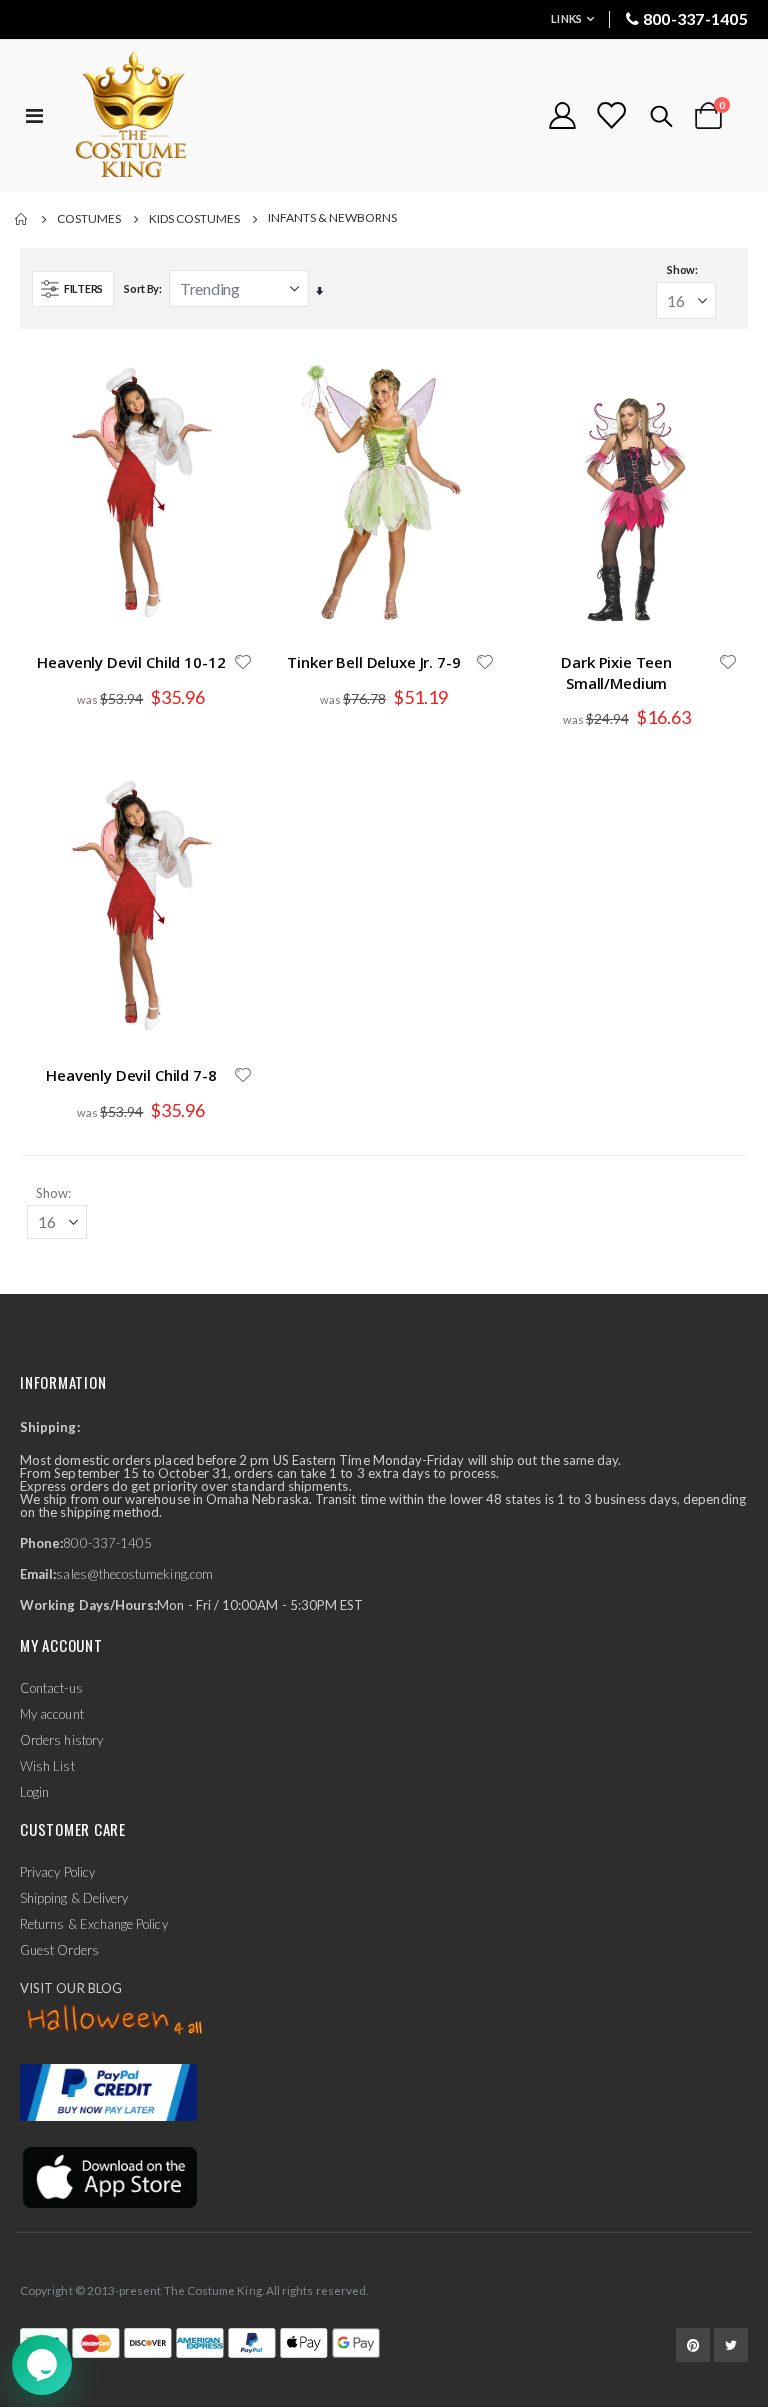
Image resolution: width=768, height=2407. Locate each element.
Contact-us (51, 1688)
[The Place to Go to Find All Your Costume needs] (167, 115)
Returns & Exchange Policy (94, 1924)
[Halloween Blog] (115, 2021)
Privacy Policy (57, 1872)
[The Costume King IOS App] (108, 2176)
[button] (243, 662)
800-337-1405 (695, 18)
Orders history (61, 1740)
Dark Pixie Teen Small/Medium (616, 672)
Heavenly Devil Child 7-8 (131, 1075)
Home (22, 219)
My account (52, 1714)
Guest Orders (59, 1950)
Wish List (47, 1766)
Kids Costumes (194, 219)
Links (566, 18)
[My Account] (562, 115)
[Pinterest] (693, 2345)
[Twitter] (731, 2345)
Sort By (141, 288)
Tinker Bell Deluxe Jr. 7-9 (373, 662)
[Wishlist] (611, 115)
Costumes (89, 219)
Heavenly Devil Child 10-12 (131, 662)
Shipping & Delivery (74, 1898)
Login (34, 1792)
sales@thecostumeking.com (134, 1574)
